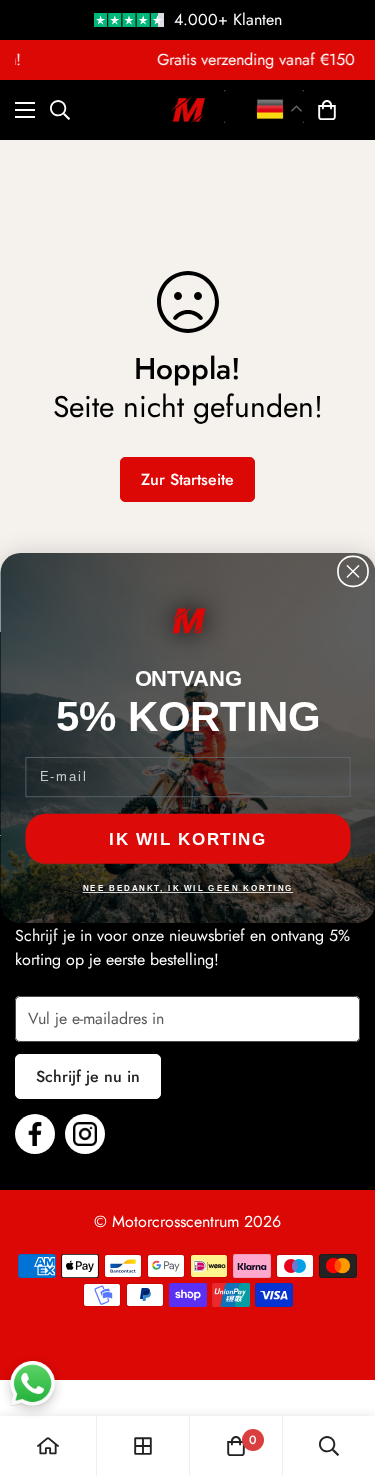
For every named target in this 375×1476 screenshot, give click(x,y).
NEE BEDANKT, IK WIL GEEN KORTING (187, 888)
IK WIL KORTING (188, 839)
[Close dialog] (352, 571)
